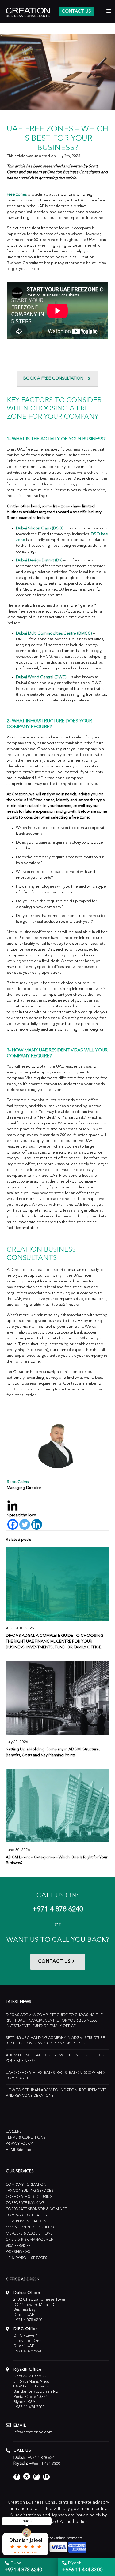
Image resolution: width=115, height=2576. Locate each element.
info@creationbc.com (33, 2432)
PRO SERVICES (18, 2252)
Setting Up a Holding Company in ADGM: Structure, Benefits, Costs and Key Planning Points (56, 2041)
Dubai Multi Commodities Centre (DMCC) (54, 633)
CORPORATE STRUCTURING (29, 2197)
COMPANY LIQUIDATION (27, 2215)
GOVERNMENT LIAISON (26, 2221)
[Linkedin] (37, 1524)
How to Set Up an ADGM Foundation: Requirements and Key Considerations (56, 2093)
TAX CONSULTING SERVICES (30, 2191)
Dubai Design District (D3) (40, 560)
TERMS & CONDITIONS (26, 2138)
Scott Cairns (18, 1482)
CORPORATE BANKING (25, 2203)
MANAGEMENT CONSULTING (31, 2228)
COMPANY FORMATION (26, 2185)
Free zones (17, 195)
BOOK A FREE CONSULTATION (53, 378)
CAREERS (14, 2132)
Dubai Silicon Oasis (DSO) (40, 528)
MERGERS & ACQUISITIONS (29, 2234)
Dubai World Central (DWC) (41, 677)
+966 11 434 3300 (29, 2407)
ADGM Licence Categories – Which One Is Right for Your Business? (55, 2058)
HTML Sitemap (19, 2150)
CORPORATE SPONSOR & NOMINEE (36, 2209)
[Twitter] (25, 1524)
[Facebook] (13, 1524)
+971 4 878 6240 (58, 1910)
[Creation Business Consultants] (28, 12)
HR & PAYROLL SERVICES (27, 2258)
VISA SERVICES (18, 2246)
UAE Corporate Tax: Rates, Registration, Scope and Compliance (55, 2076)
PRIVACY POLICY (19, 2144)
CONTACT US (76, 11)
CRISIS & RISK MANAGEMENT (31, 2240)
